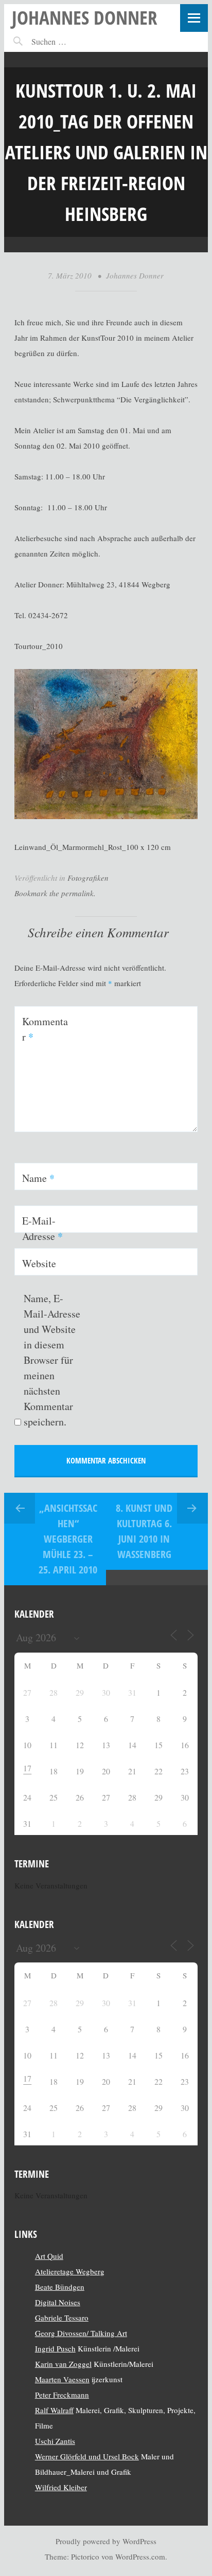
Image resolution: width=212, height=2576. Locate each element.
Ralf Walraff (54, 2410)
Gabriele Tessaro (62, 2318)
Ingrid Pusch (55, 2348)
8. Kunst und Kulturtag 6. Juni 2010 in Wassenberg (144, 1531)
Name (38, 1178)
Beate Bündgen (60, 2287)
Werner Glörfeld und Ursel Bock (87, 2456)
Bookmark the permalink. (55, 893)
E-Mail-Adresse (42, 1228)
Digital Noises (58, 2302)
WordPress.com (140, 2556)
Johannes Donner (85, 17)
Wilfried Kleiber (61, 2487)
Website (39, 1263)
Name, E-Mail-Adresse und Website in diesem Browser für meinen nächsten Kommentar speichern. (52, 1360)
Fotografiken (88, 878)
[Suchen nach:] (71, 41)
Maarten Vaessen (62, 2379)
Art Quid (49, 2256)
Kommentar (45, 1029)
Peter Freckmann (62, 2395)
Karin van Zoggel (63, 2364)
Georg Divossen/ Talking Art (81, 2333)
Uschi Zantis (55, 2441)
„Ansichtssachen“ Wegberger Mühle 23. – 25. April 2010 (68, 1539)
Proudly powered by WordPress (106, 2541)
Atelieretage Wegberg (70, 2271)
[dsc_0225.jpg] (106, 816)
